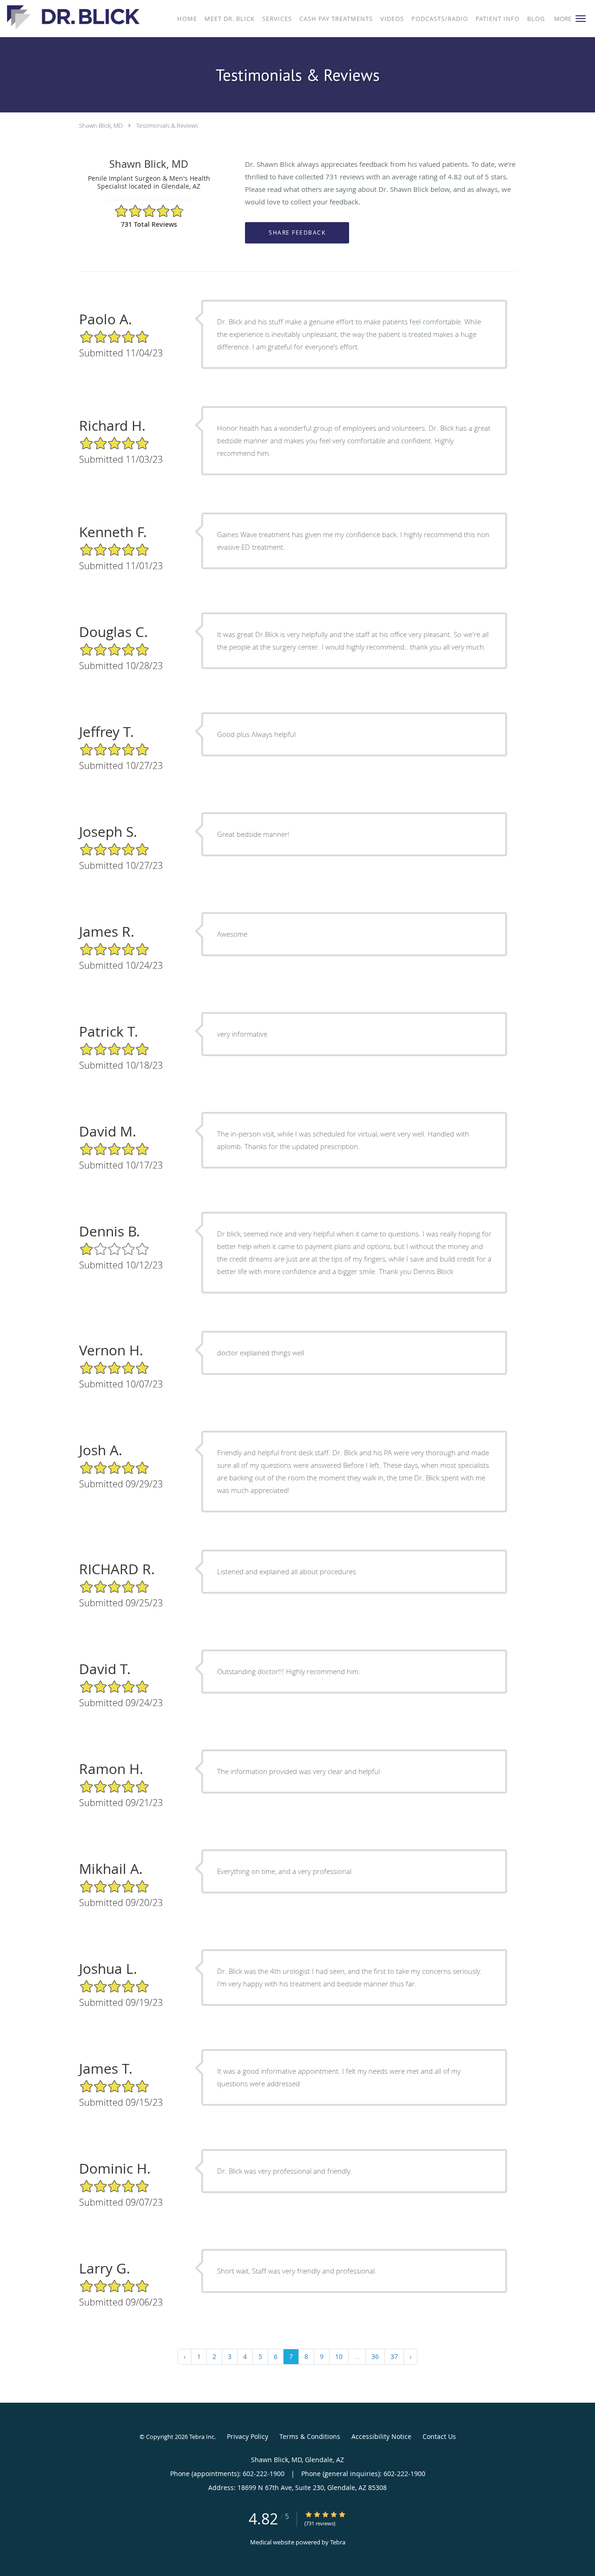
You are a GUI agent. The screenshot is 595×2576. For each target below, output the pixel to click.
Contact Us (439, 2436)
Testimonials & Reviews (167, 125)
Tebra (338, 2542)
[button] (581, 19)
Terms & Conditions (310, 2436)
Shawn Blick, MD (101, 125)
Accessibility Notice (381, 2436)
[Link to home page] (71, 18)
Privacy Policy (248, 2436)
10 (339, 2356)
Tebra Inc (202, 2437)
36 (375, 2356)
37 (394, 2356)
